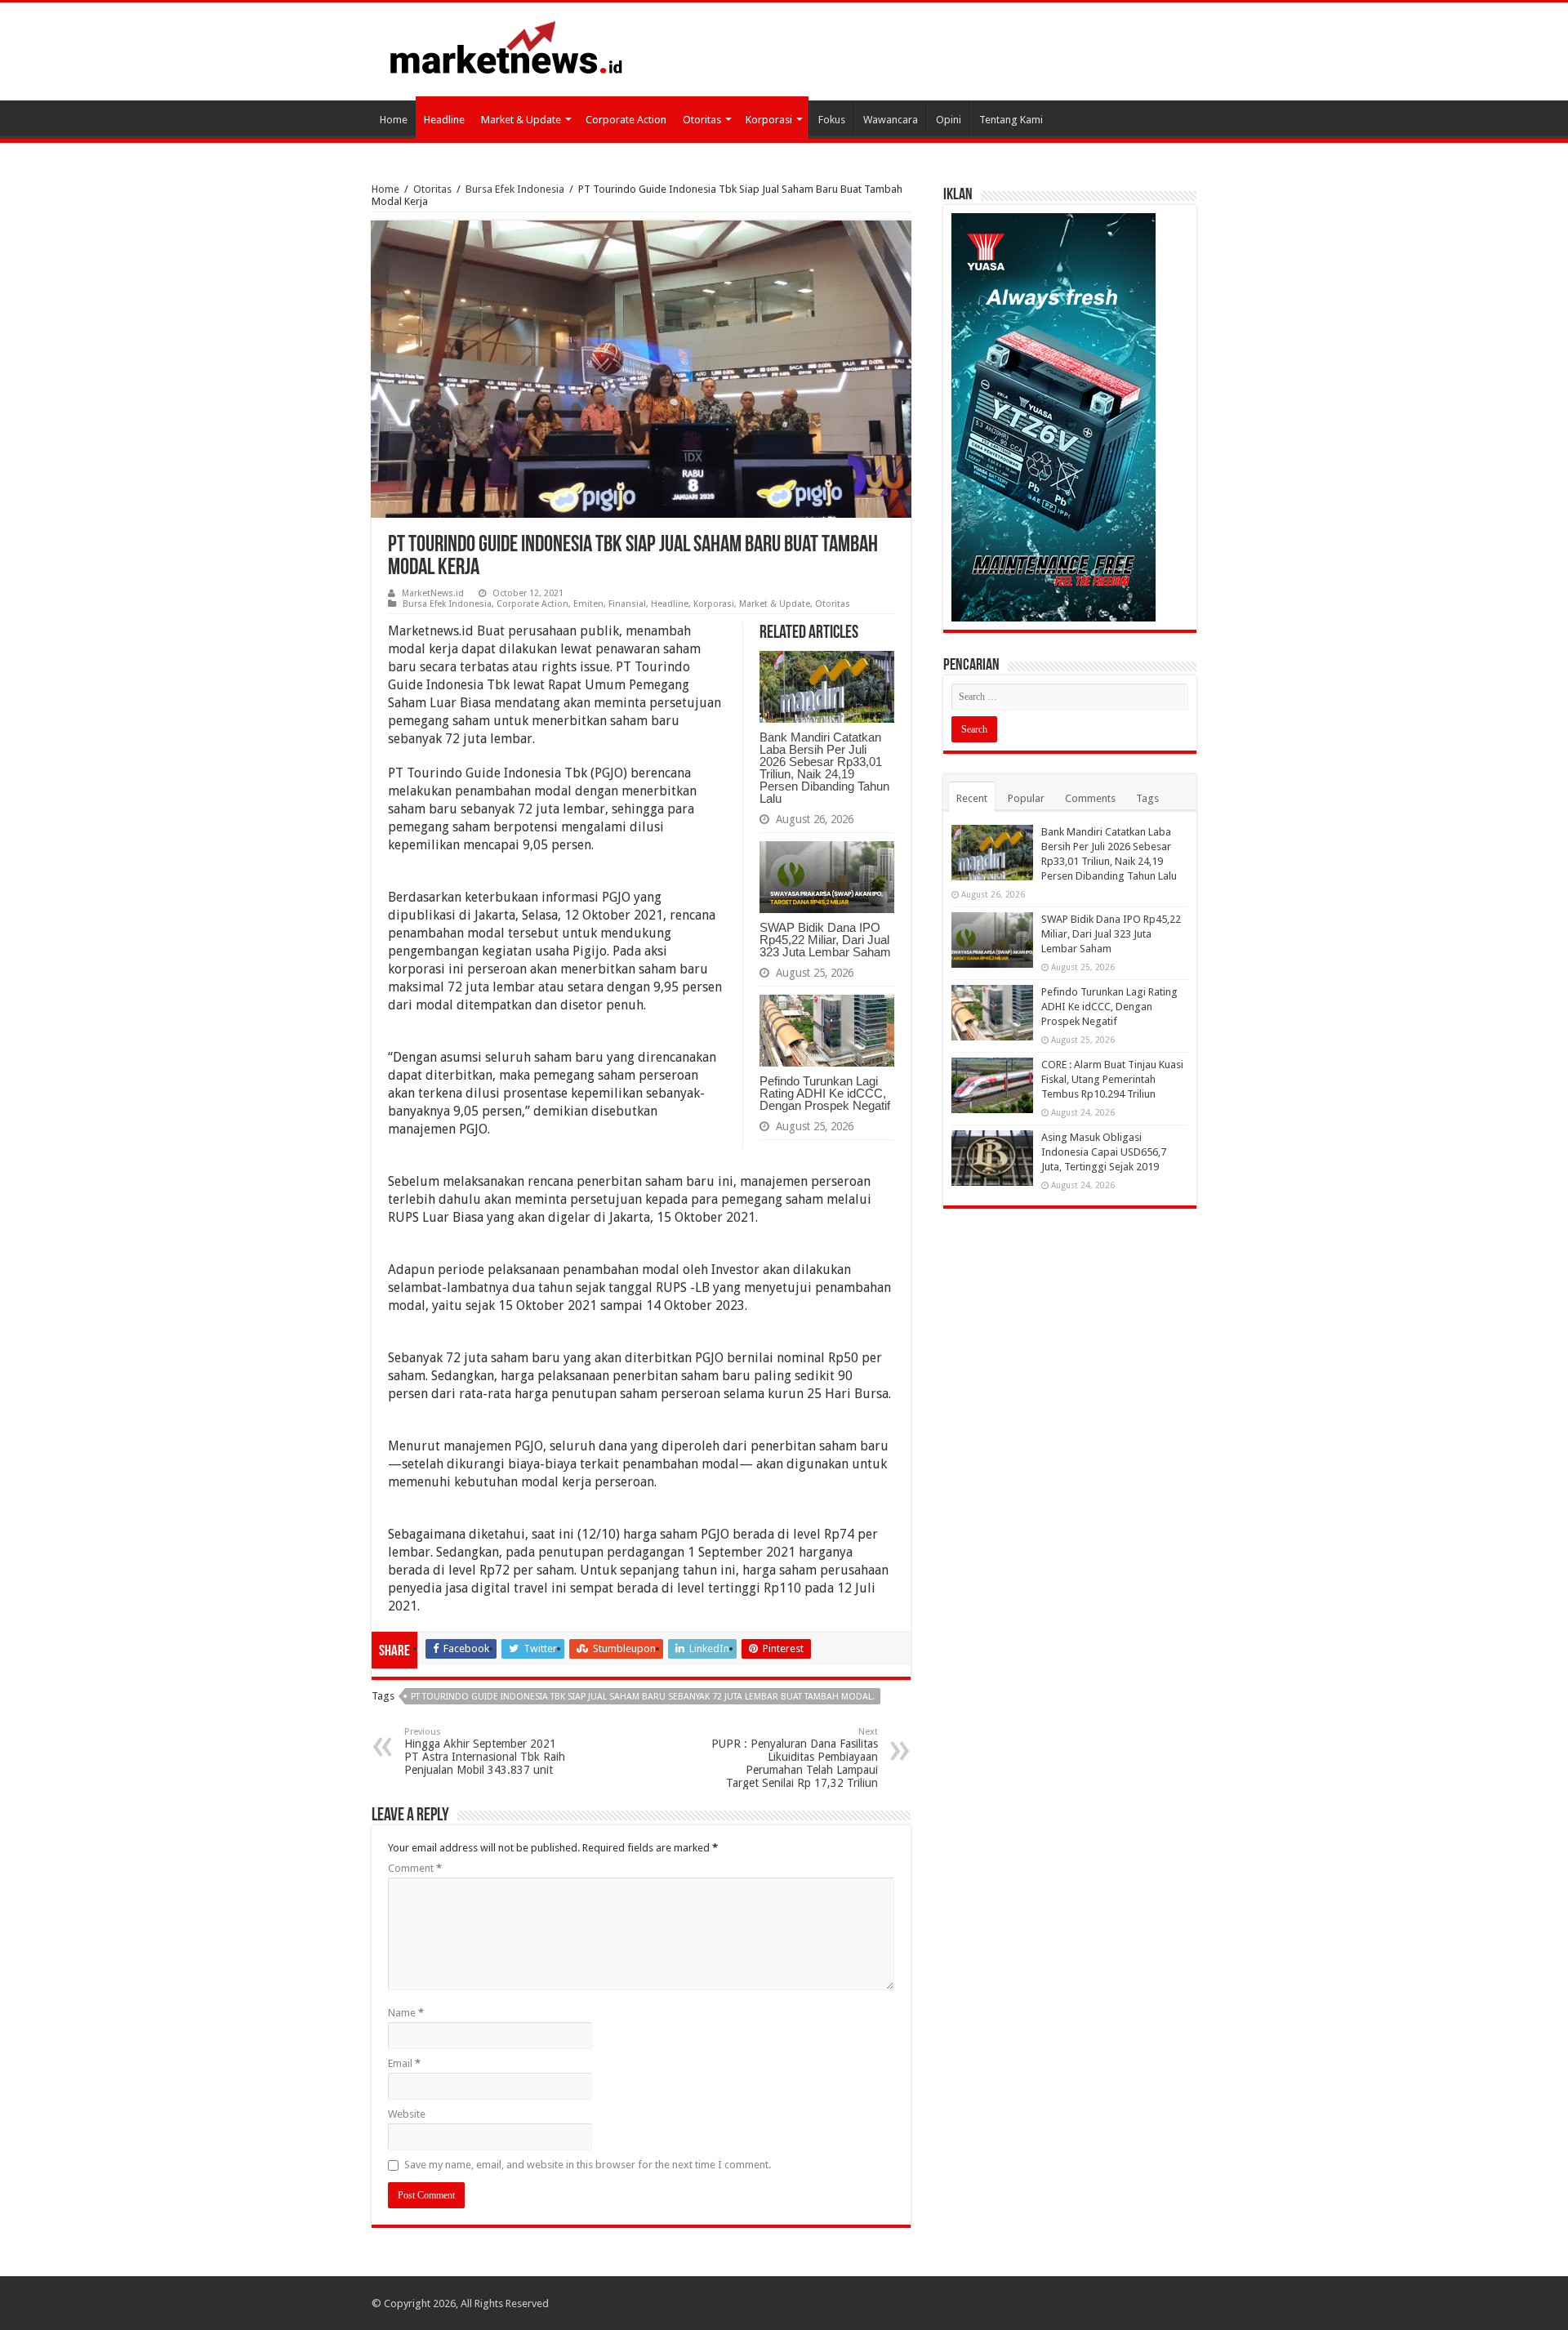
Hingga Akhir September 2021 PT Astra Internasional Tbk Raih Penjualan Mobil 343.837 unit (485, 1751)
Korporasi (769, 120)
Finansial (627, 604)
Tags (1147, 798)
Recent (972, 798)
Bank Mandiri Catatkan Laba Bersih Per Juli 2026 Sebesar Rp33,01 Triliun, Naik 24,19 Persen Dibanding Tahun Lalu (824, 768)
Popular (1026, 798)
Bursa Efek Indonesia (515, 189)
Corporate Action (626, 120)
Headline (444, 120)
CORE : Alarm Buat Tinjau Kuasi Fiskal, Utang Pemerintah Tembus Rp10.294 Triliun (1112, 1079)
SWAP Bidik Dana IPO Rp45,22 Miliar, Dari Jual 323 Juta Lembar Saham (825, 940)
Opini (949, 120)
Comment (415, 1868)
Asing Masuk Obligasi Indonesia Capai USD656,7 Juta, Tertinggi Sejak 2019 (1104, 1152)
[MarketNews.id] (506, 47)
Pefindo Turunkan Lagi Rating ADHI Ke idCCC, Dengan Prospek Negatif (825, 1093)
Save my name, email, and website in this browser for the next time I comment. (588, 2165)
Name (406, 2013)
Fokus (832, 120)
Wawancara (891, 120)
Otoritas (702, 120)
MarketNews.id (433, 593)
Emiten (588, 604)
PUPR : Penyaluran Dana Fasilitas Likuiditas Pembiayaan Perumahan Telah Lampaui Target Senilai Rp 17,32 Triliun (795, 1758)
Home (394, 120)
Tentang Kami (1011, 120)
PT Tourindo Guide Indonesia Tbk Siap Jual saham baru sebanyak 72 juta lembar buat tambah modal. (643, 1697)
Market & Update (521, 120)
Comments (1090, 798)
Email (404, 2063)
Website (407, 2114)
